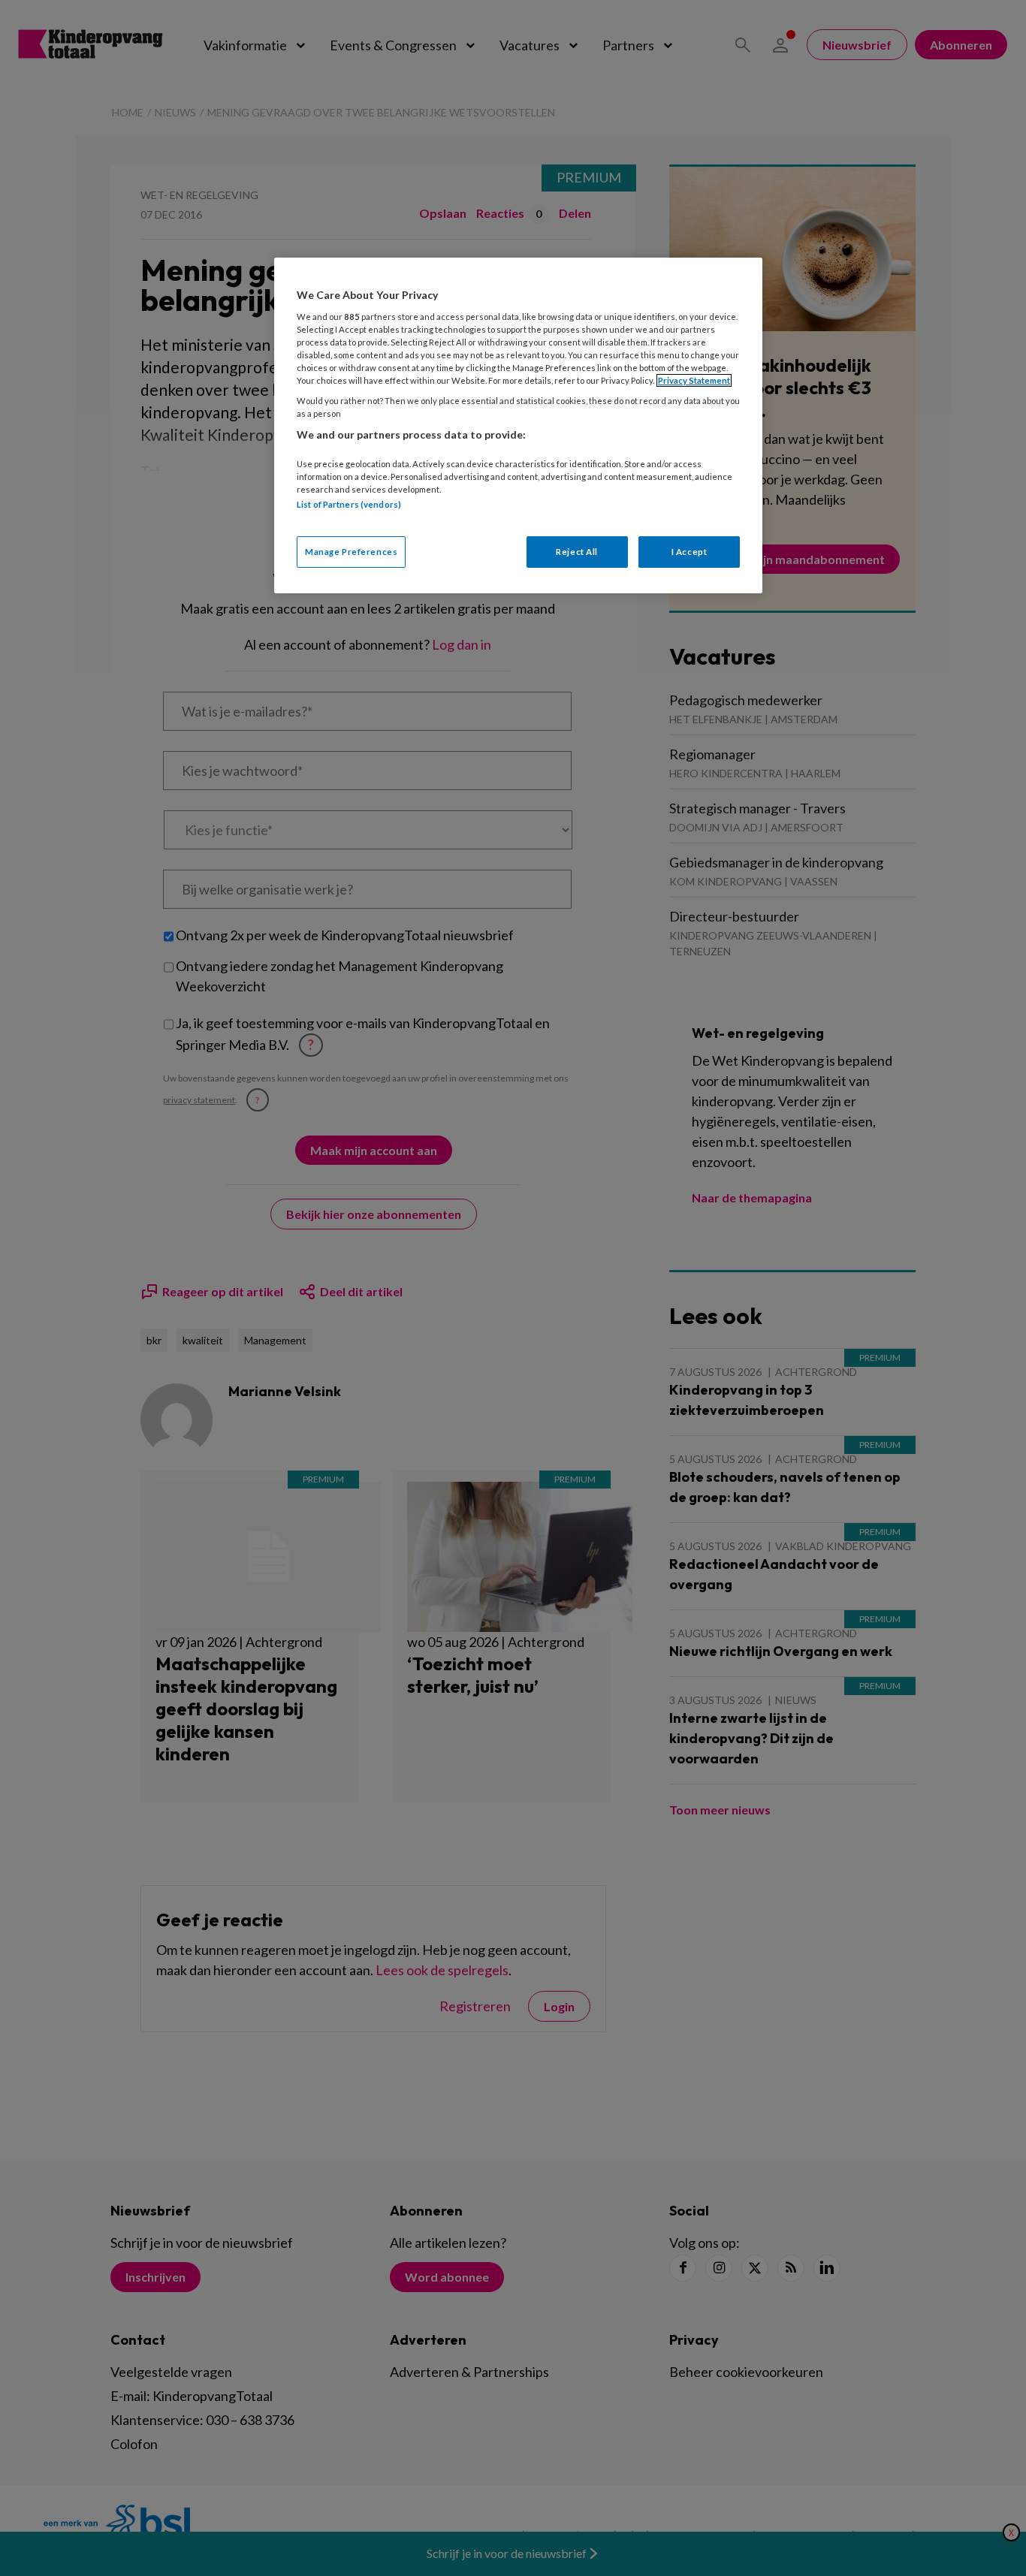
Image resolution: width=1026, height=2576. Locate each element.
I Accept (690, 552)
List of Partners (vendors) (349, 504)
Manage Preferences (351, 552)
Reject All (577, 552)
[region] (518, 425)
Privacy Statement (694, 380)
